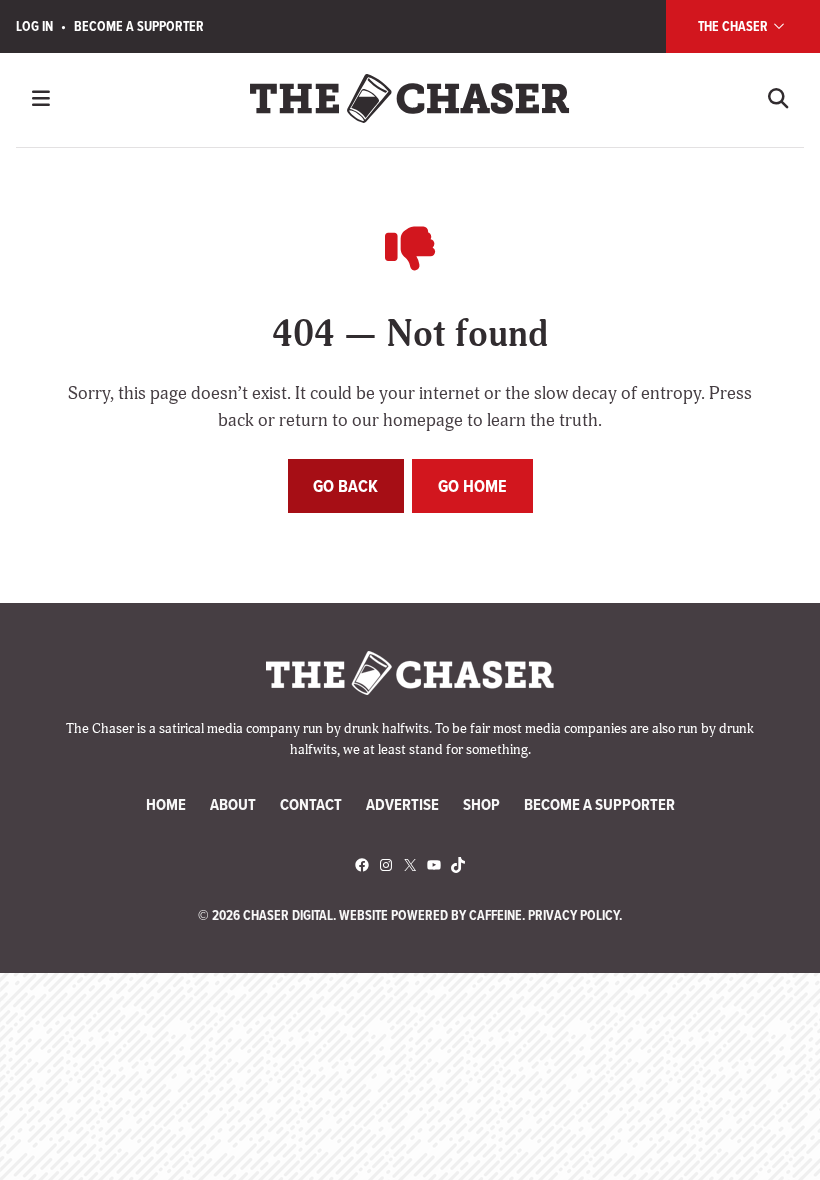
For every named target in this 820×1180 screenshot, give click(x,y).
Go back (345, 486)
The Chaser (734, 26)
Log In (34, 26)
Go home (472, 486)
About (233, 804)
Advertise (402, 804)
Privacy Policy (573, 915)
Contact (311, 804)
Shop (481, 804)
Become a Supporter (139, 26)
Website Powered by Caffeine (430, 915)
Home (166, 804)
